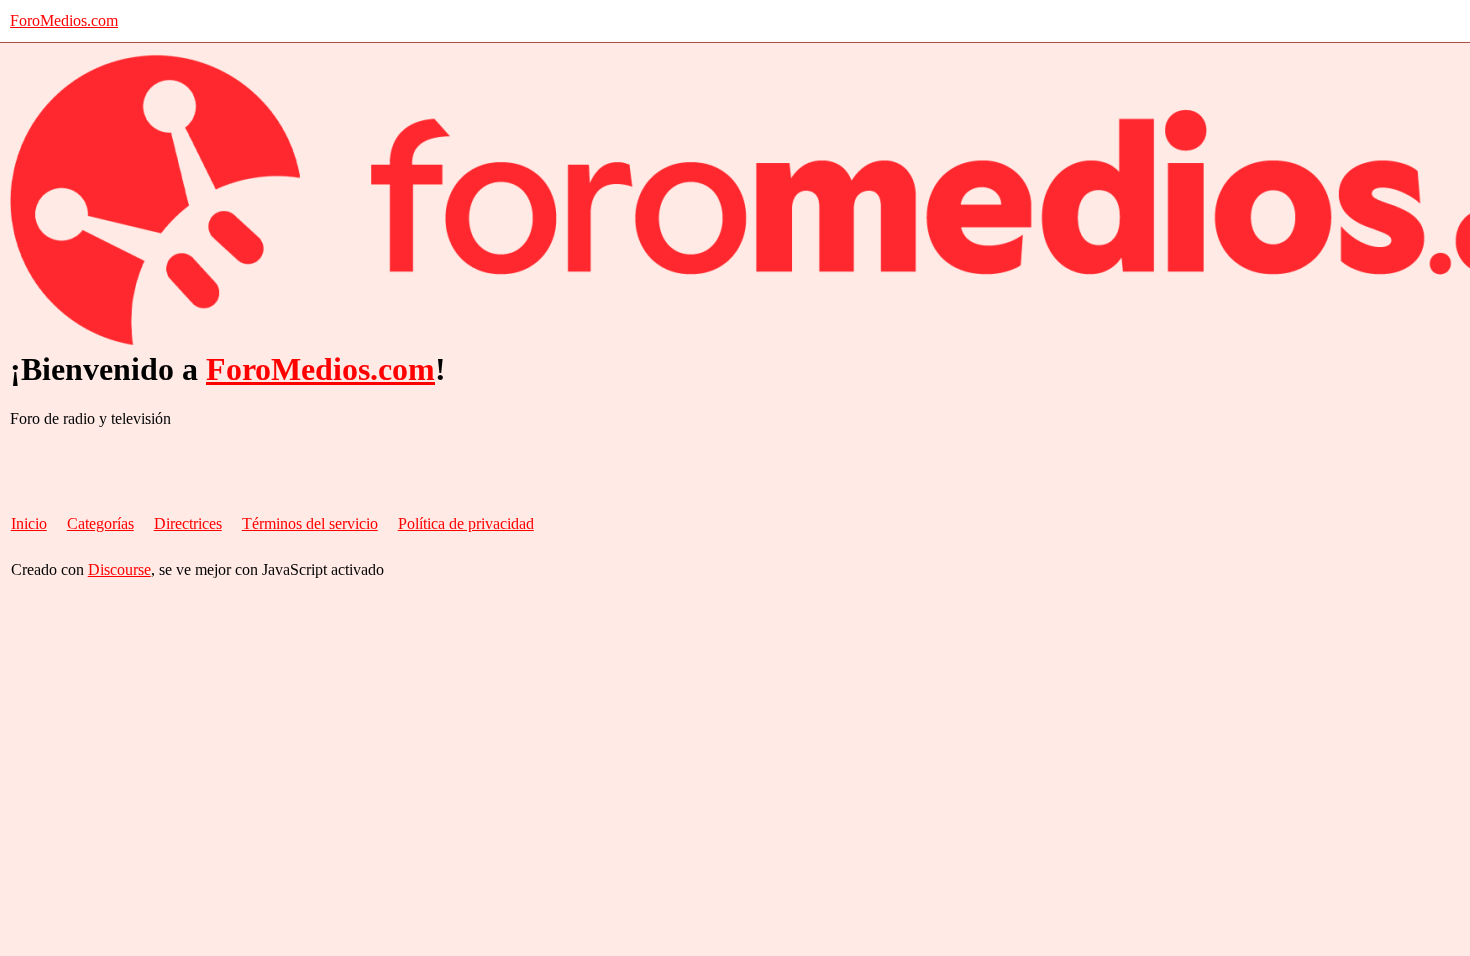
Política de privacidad (466, 523)
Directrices (188, 523)
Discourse (119, 569)
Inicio (29, 523)
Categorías (100, 523)
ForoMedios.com (64, 20)
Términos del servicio (310, 523)
